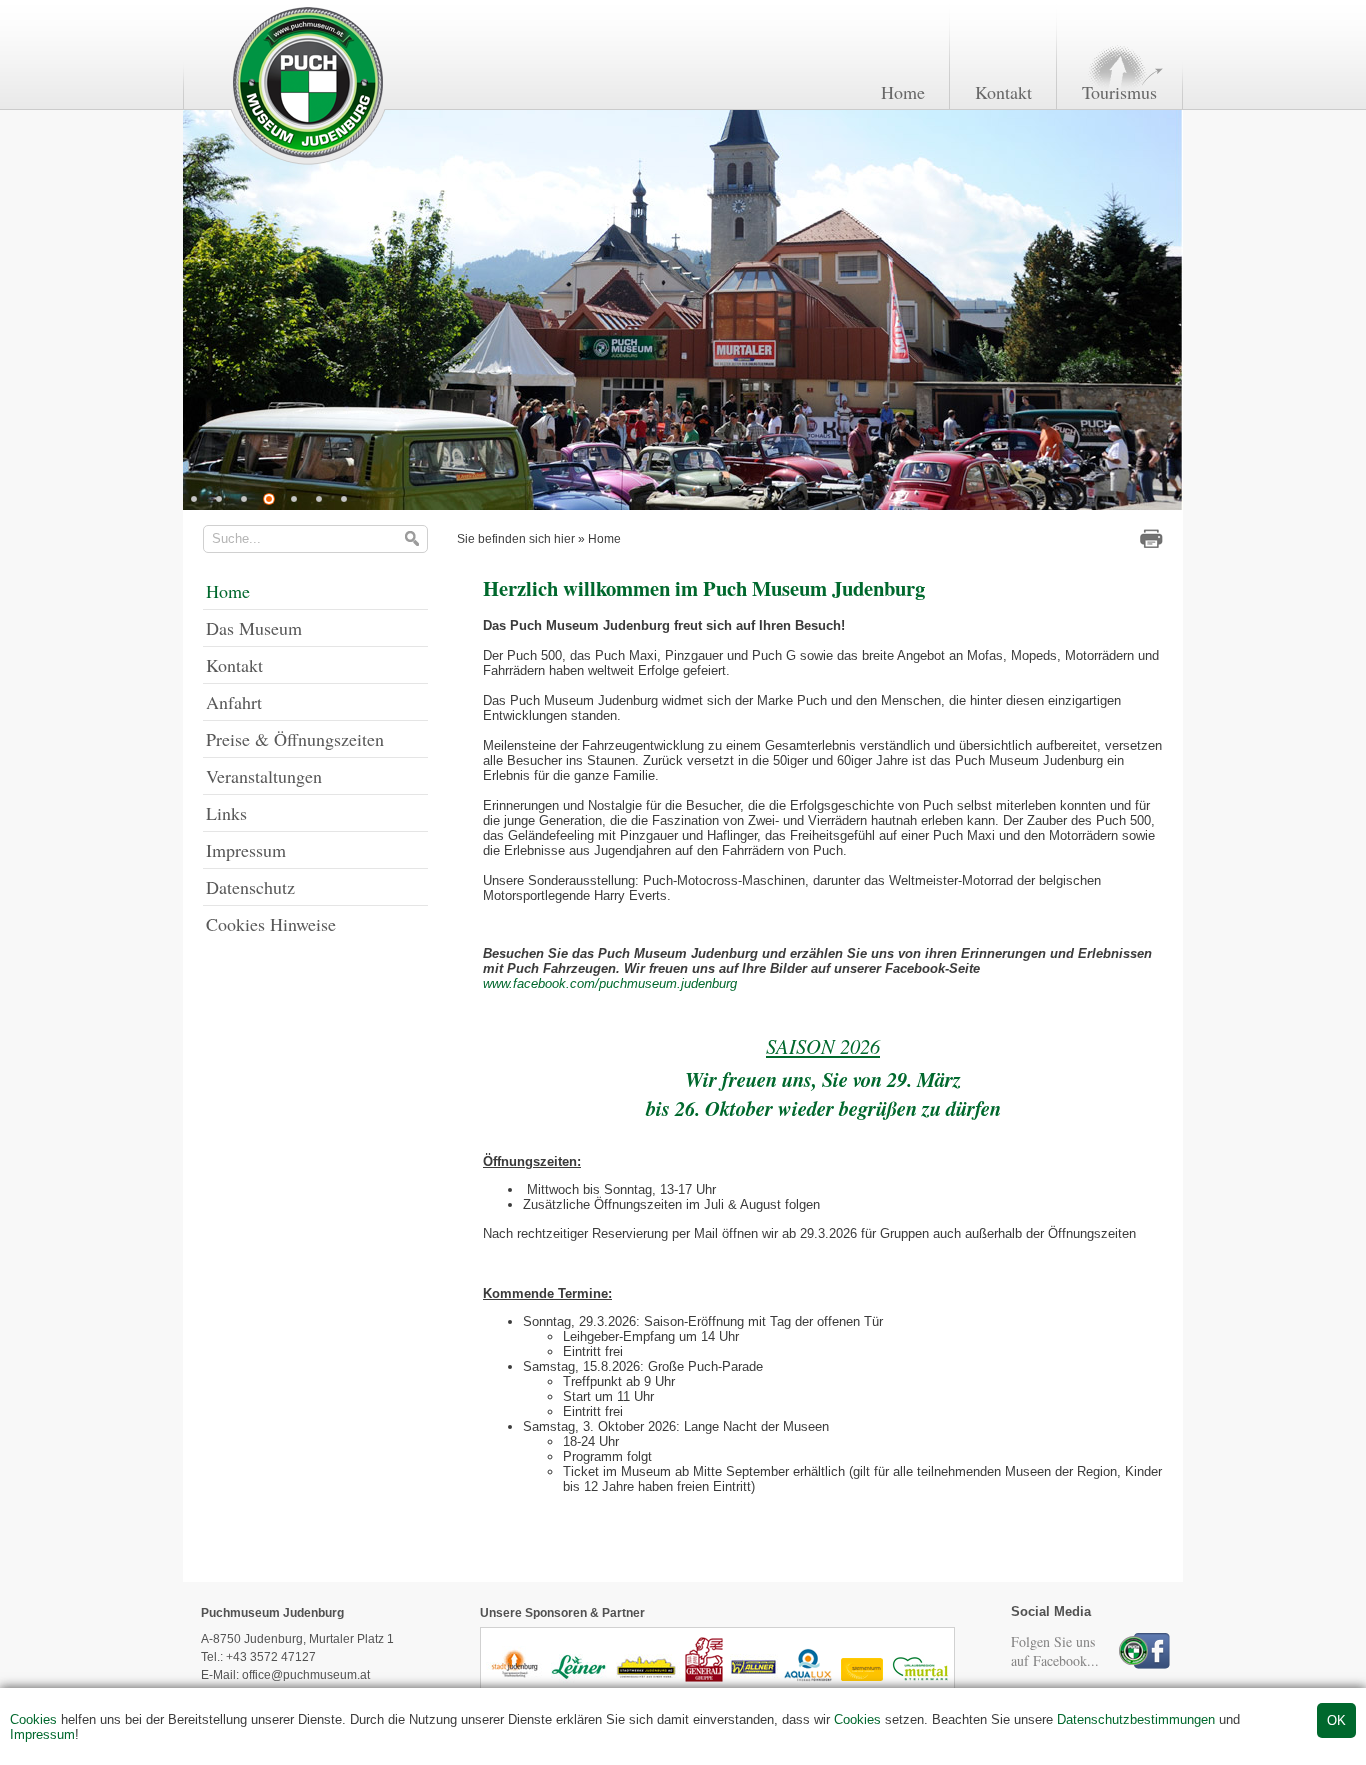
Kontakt (1003, 92)
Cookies (33, 1719)
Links (226, 813)
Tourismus (1119, 92)
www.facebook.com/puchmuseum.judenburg (610, 983)
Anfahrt (234, 702)
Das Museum (254, 628)
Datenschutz (250, 887)
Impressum (42, 1734)
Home (903, 92)
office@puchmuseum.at (306, 1675)
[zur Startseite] (306, 163)
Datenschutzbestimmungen (1136, 1719)
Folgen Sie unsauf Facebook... (1055, 1651)
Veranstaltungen (264, 776)
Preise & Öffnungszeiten (295, 739)
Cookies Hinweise (271, 924)
